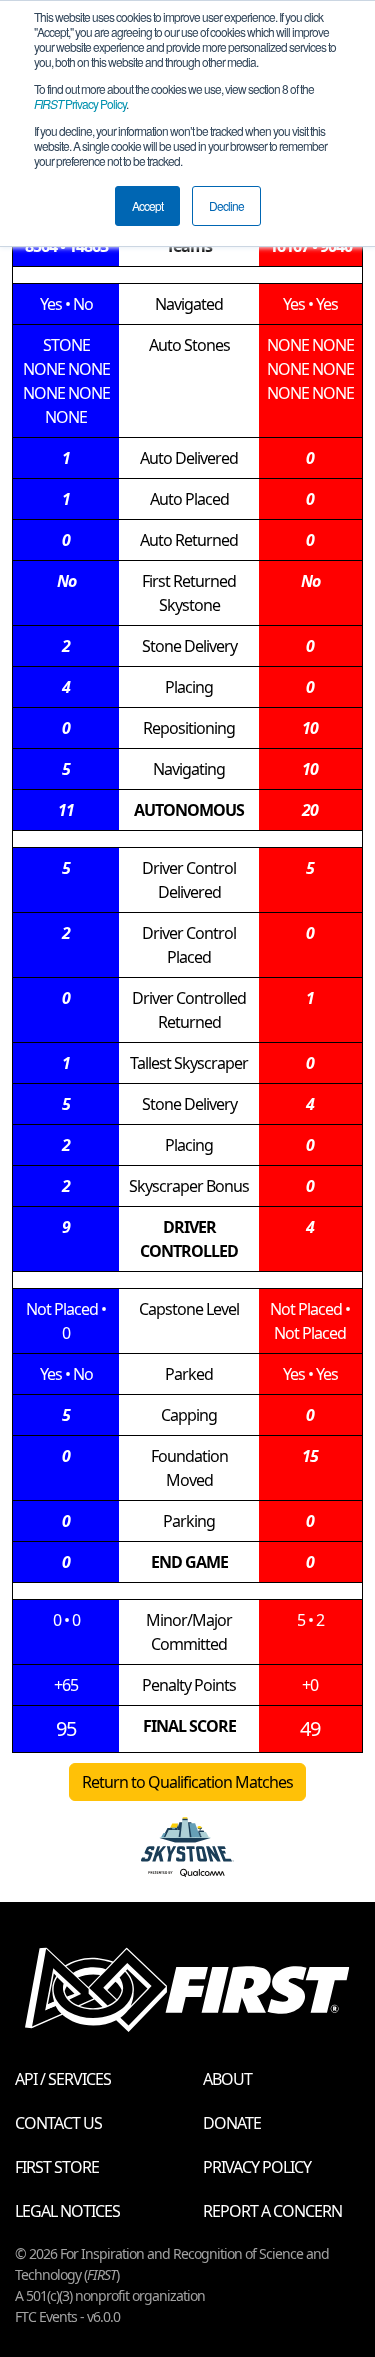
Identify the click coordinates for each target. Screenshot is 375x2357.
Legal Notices (67, 2211)
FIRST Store (57, 2167)
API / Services (63, 2079)
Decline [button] (226, 205)
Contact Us (58, 2123)
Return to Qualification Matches (187, 1782)
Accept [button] (147, 205)
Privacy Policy (80, 103)
